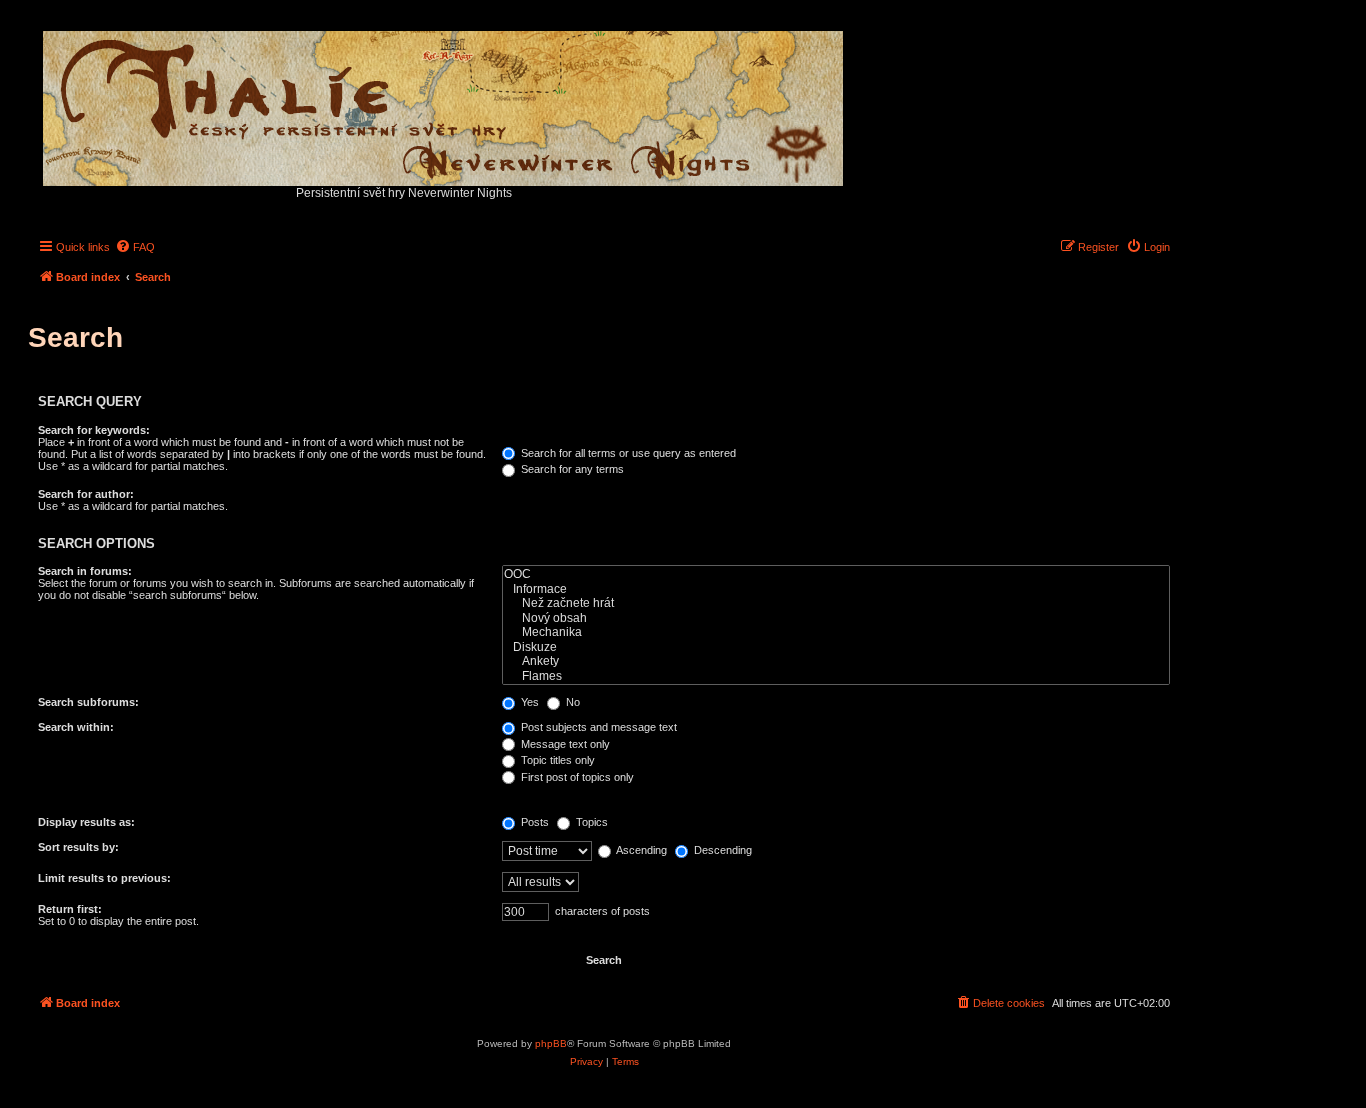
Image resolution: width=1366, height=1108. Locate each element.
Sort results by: (78, 847)
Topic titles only (556, 760)
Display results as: (86, 822)
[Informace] (836, 589)
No (571, 702)
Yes (528, 702)
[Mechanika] (836, 632)
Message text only (564, 744)
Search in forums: (85, 571)
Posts (533, 822)
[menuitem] (135, 247)
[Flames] (836, 676)
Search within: (76, 727)
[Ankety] (836, 661)
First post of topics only (576, 777)
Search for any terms (571, 469)
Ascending (640, 850)
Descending (721, 850)
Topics (590, 822)
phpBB (551, 1043)
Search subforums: (88, 702)
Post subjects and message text (597, 727)
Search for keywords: (94, 430)
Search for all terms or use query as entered (627, 453)
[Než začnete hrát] (836, 603)
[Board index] (444, 103)
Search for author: (86, 494)
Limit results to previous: (104, 878)
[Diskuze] (836, 647)
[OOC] (836, 574)
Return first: (70, 909)
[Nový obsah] (836, 618)
